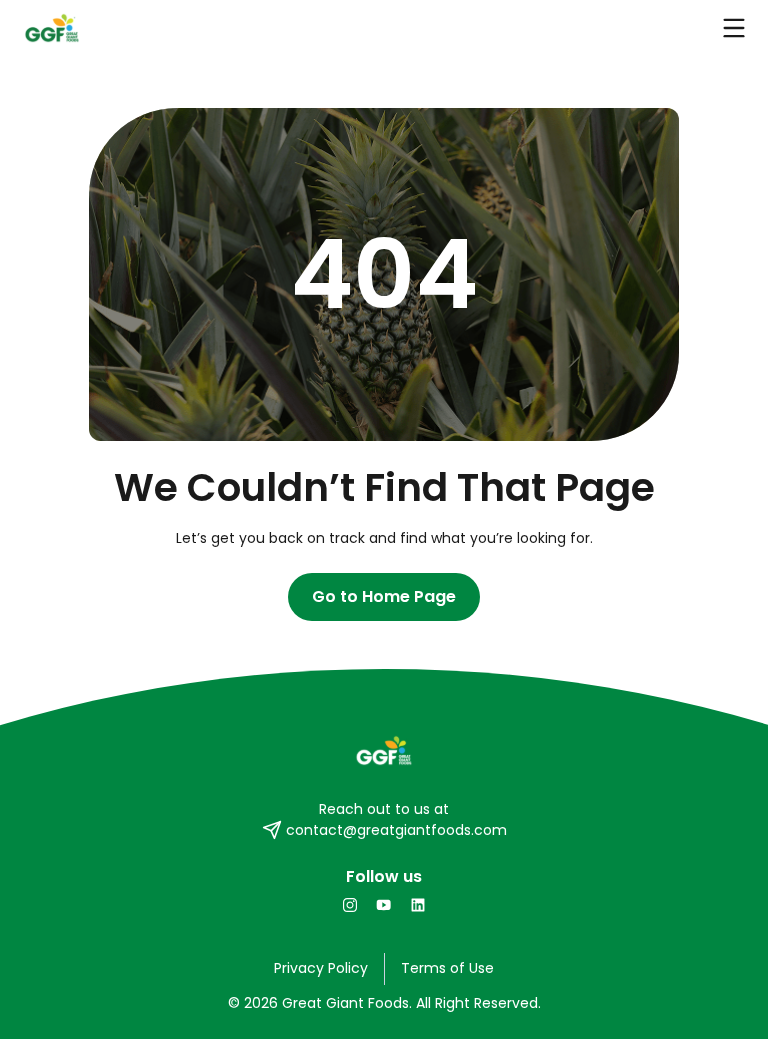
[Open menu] (734, 28)
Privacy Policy (321, 968)
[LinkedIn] (418, 905)
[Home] (384, 751)
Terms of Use (447, 968)
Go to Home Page (384, 596)
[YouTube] (384, 905)
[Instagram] (350, 905)
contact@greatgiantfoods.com (396, 830)
